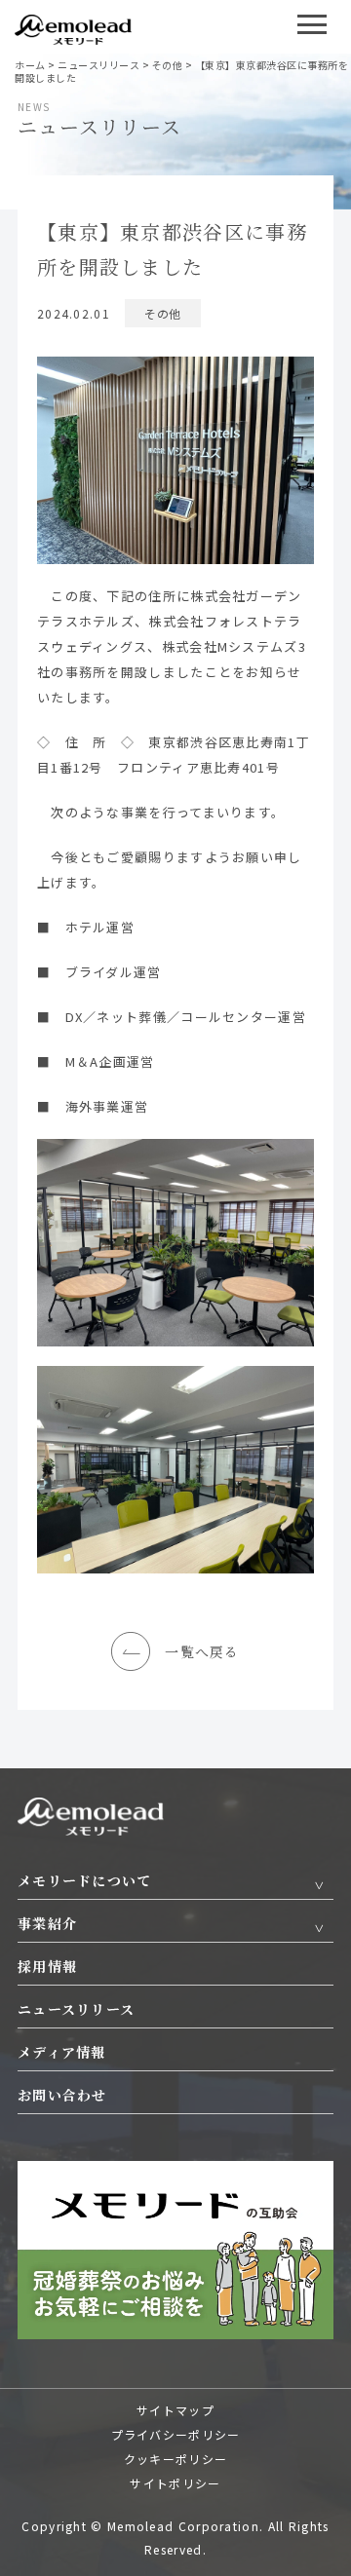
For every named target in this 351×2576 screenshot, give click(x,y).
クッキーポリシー (175, 2459)
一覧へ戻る (202, 1651)
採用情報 (47, 1966)
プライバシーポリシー (176, 2434)
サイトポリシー (175, 2483)
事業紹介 (47, 1923)
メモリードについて (85, 1880)
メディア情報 (62, 2052)
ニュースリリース (76, 2009)
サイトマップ (175, 2410)
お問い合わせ (62, 2095)
